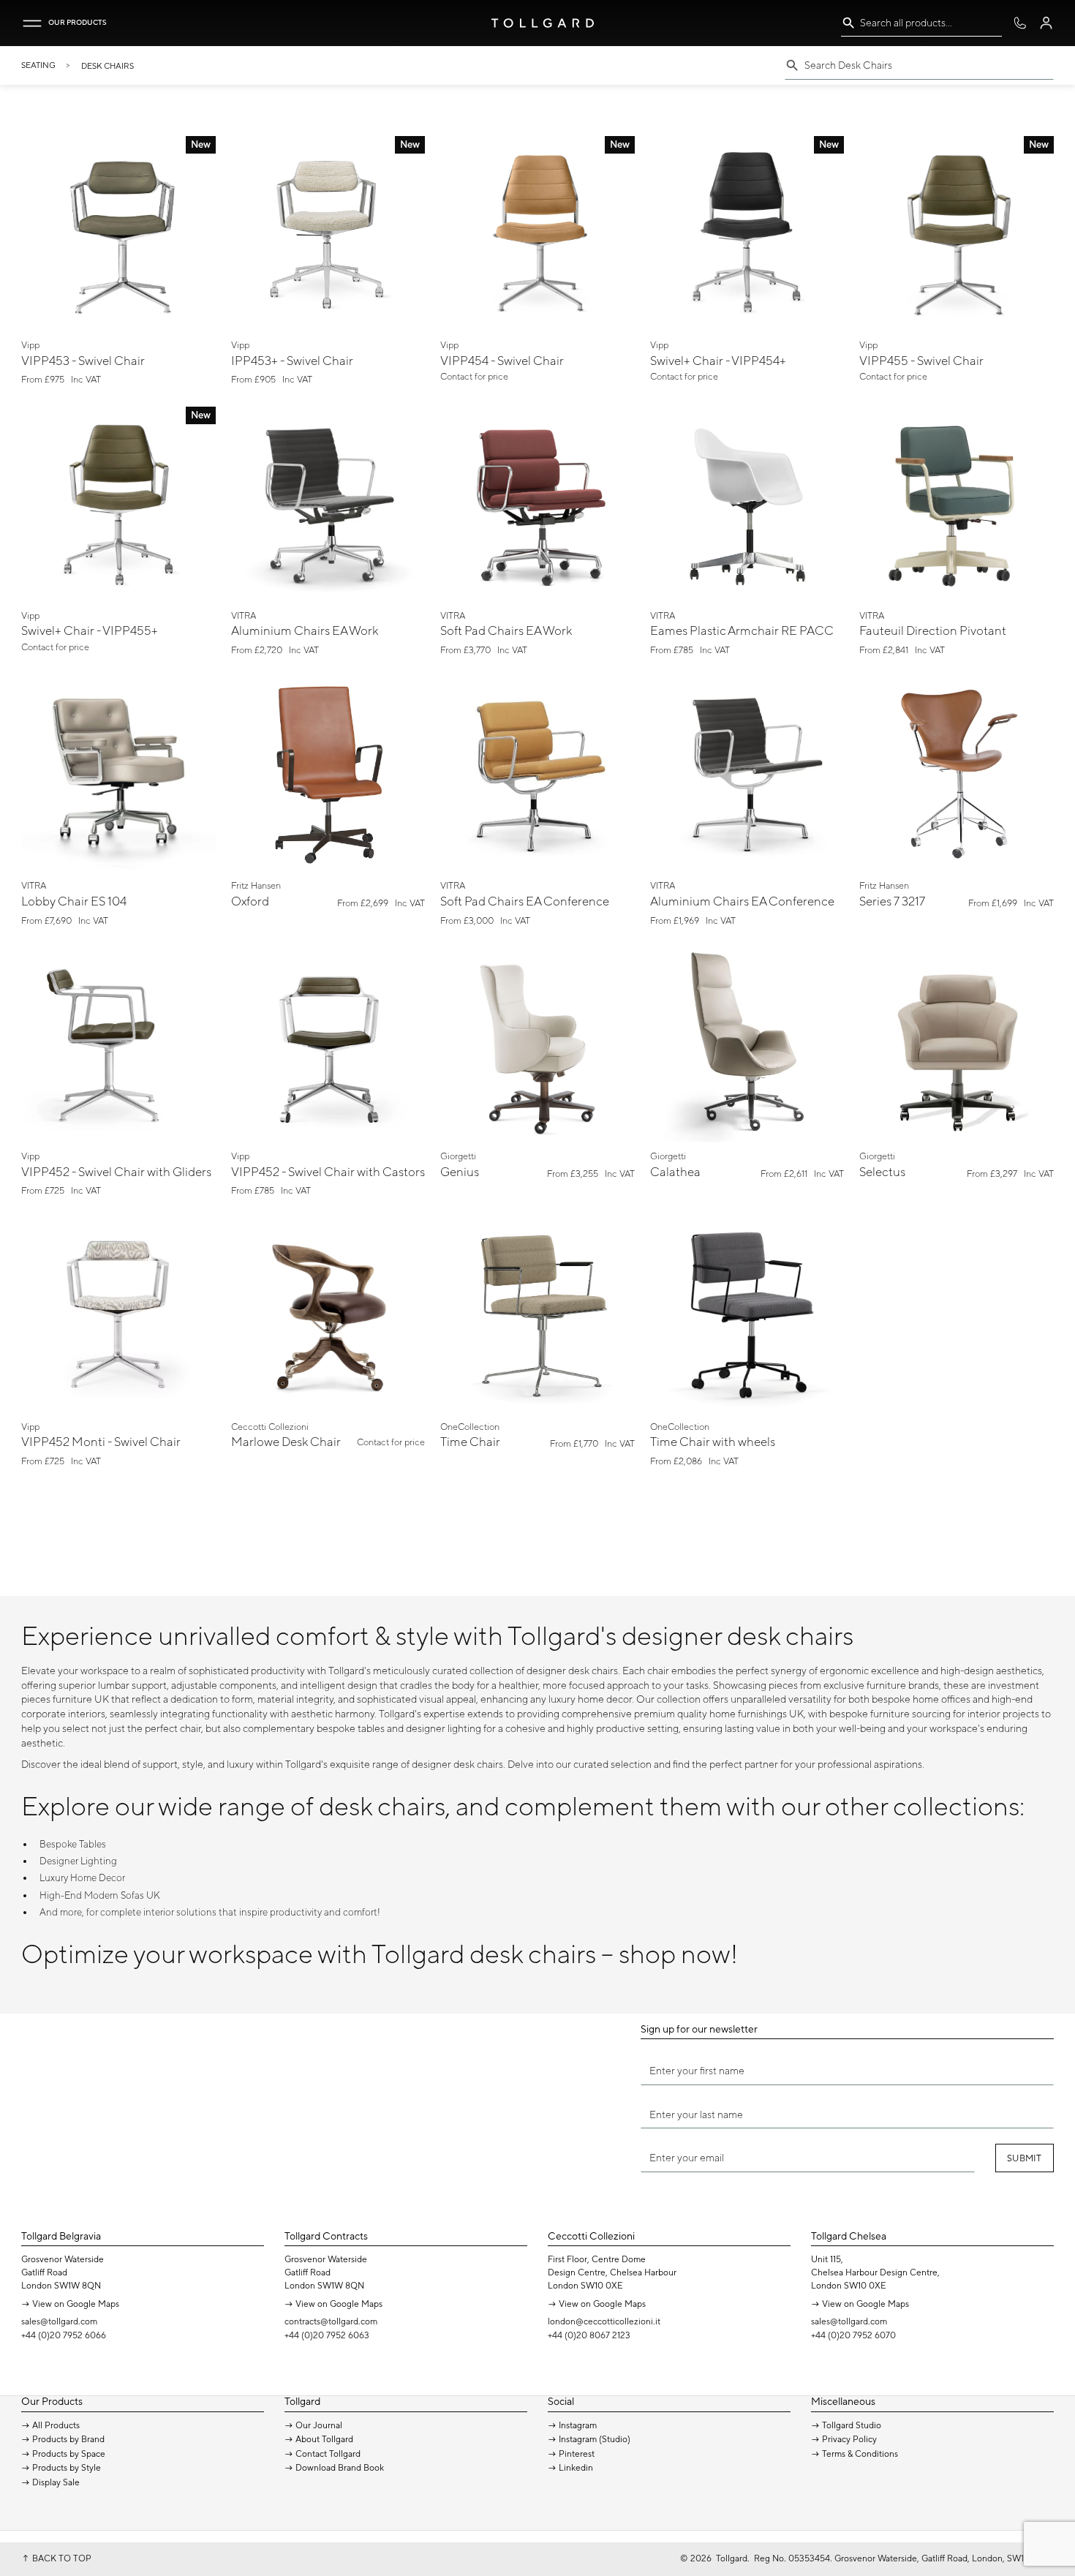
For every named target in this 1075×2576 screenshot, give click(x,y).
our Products (78, 22)
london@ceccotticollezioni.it (604, 2321)
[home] (543, 23)
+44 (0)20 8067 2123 (589, 2335)
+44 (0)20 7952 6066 (64, 2335)
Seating (38, 65)
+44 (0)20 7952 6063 (327, 2335)
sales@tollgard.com (59, 2321)
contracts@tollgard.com (331, 2321)
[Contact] (1020, 23)
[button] (32, 23)
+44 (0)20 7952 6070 (853, 2335)
